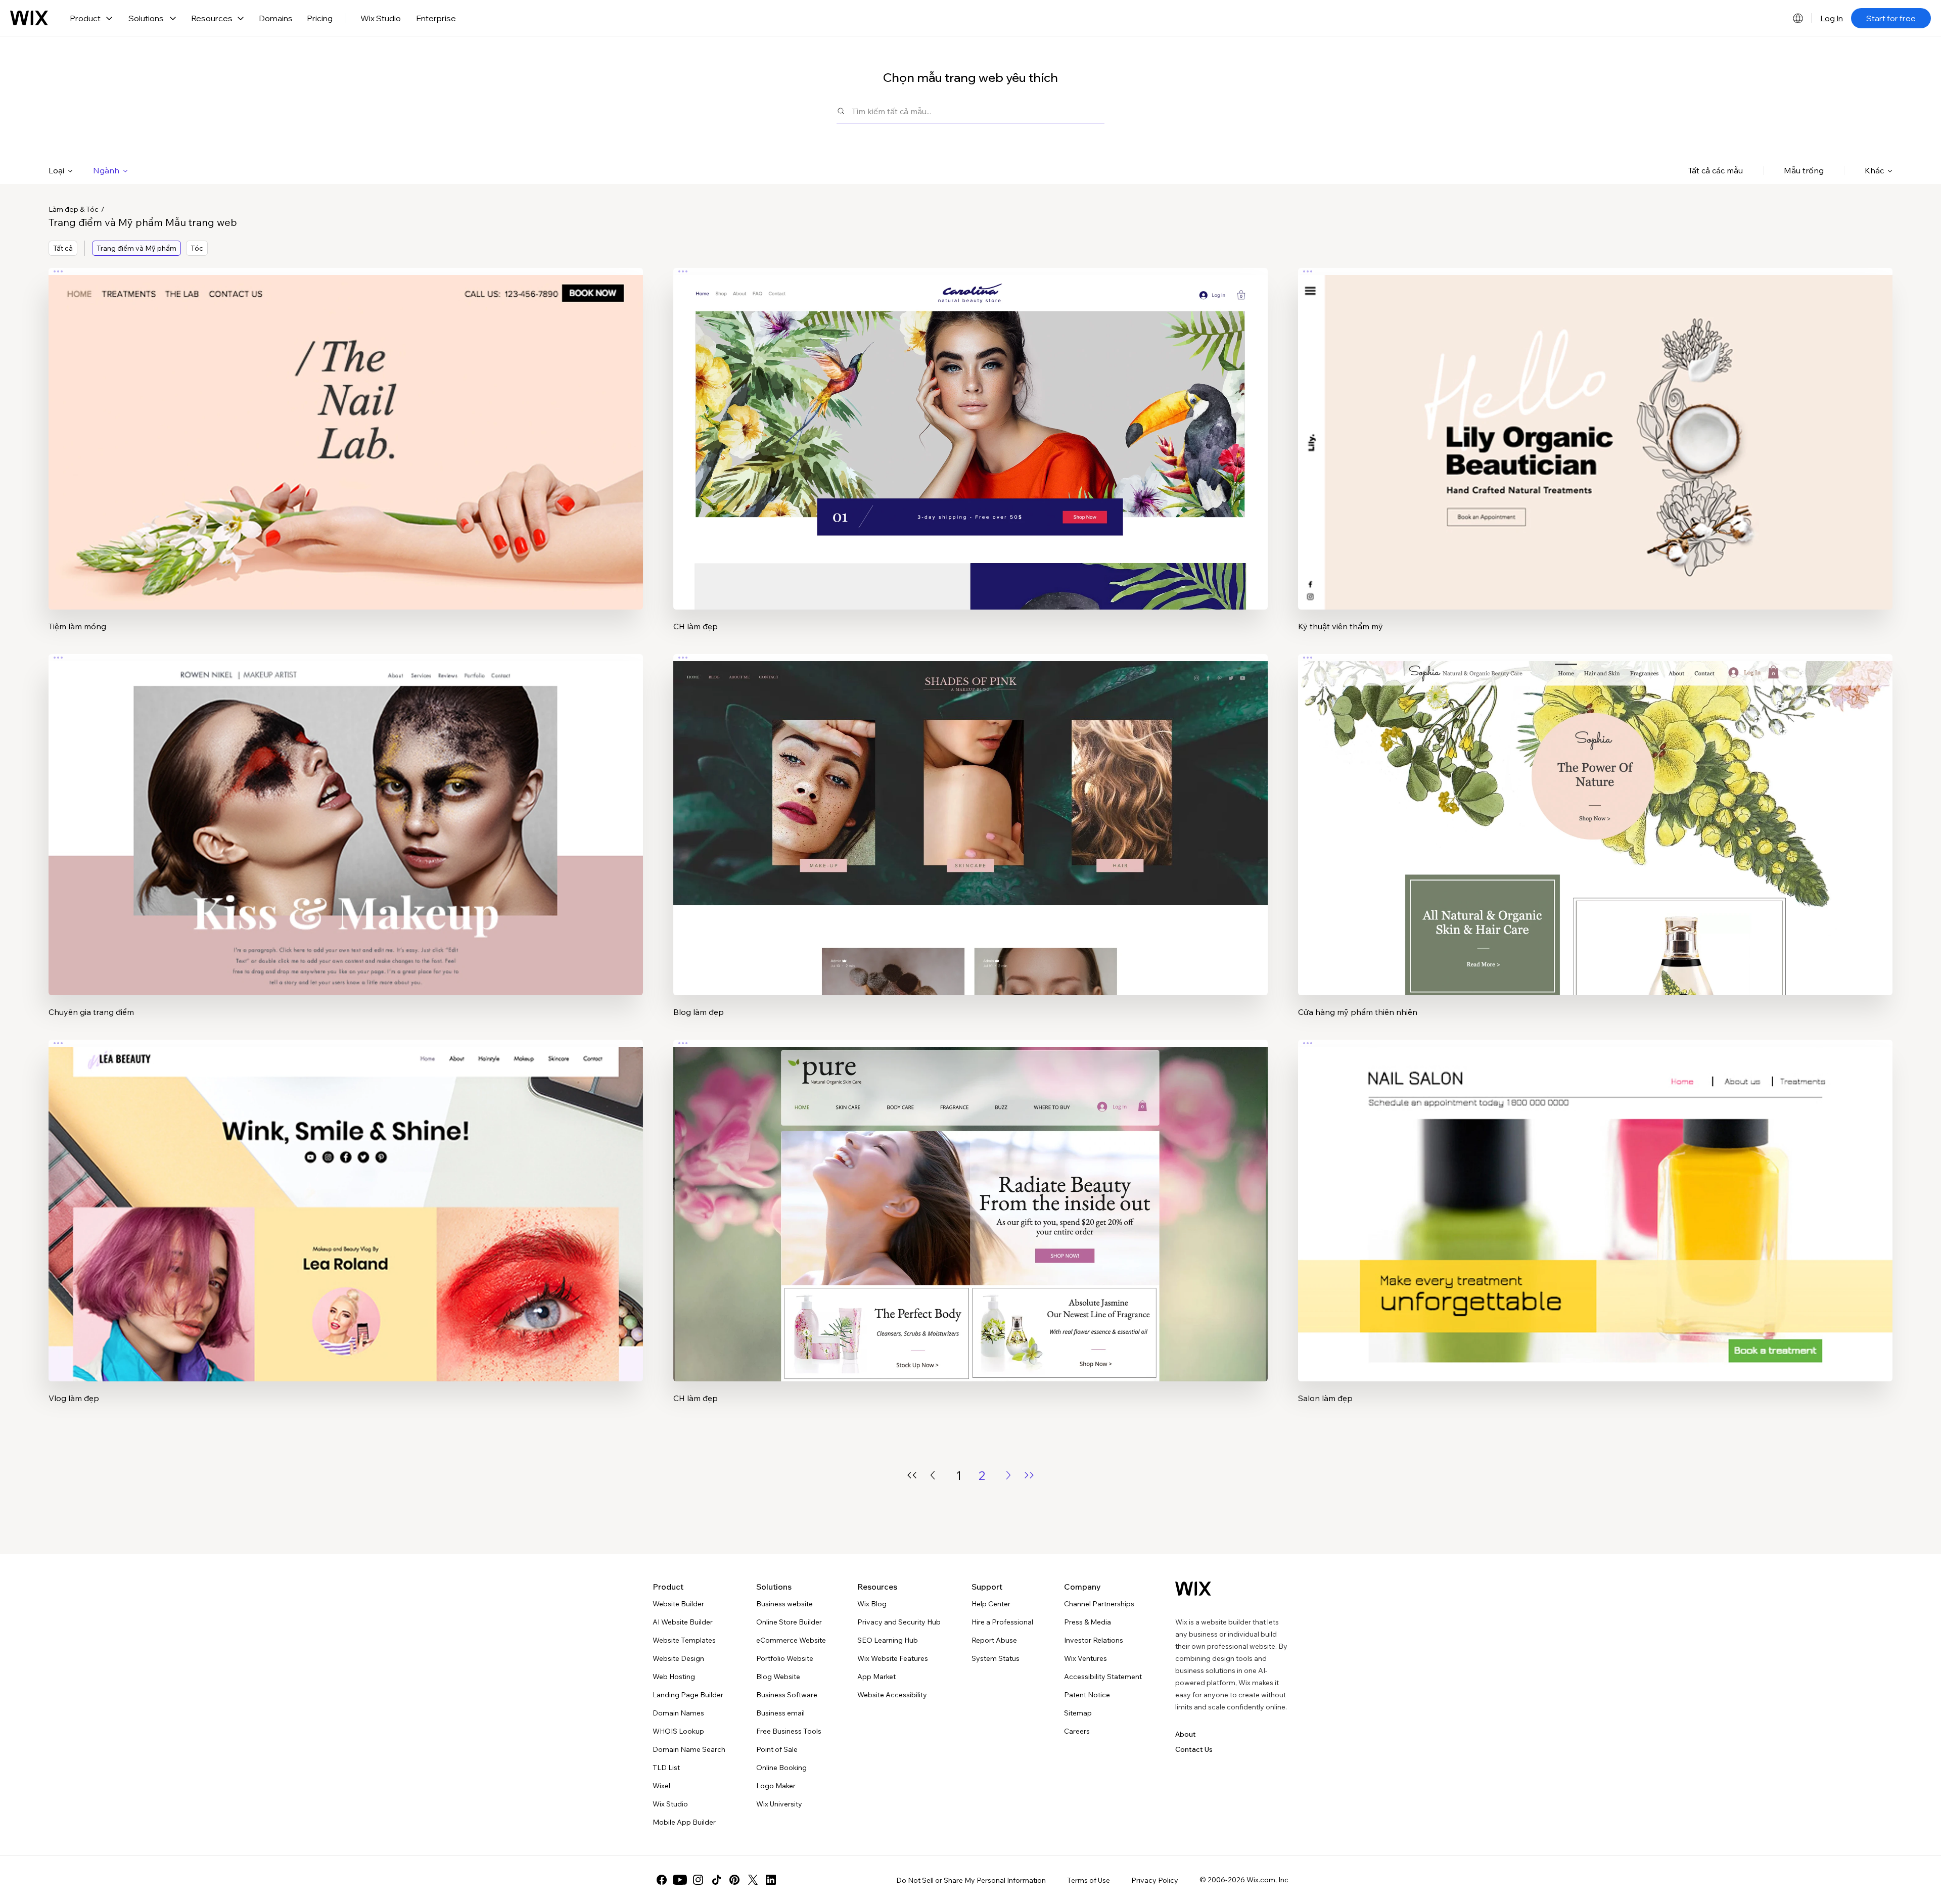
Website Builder (678, 1604)
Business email (780, 1713)
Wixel (661, 1786)
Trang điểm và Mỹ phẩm (136, 248)
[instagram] (698, 1880)
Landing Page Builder (688, 1695)
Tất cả (63, 248)
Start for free (1891, 18)
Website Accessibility (892, 1695)
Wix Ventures (1085, 1658)
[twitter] (753, 1880)
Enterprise (436, 18)
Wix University (779, 1804)
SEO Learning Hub (888, 1640)
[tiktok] (716, 1880)
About (1186, 1734)
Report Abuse (994, 1640)
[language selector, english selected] (1798, 18)
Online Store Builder (789, 1622)
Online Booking (781, 1768)
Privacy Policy (1155, 1880)
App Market (876, 1677)
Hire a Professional (1002, 1622)
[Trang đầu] (912, 1475)
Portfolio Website (785, 1658)
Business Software (787, 1695)
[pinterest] (734, 1880)
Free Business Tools (789, 1731)
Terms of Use (1089, 1880)
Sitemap (1078, 1713)
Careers (1077, 1731)
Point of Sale (777, 1749)
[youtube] (680, 1880)
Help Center (991, 1604)
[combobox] (978, 111)
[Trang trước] (933, 1475)
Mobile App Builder (684, 1822)
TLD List (666, 1768)
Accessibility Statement (1103, 1677)
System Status (996, 1658)
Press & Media (1088, 1622)
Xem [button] (346, 458)
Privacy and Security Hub (899, 1622)
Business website (784, 1604)
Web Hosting (674, 1677)
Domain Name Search (689, 1749)
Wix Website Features (893, 1658)
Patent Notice (1087, 1695)
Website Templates (684, 1640)
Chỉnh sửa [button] (346, 430)
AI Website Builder (683, 1622)
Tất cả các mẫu (1716, 170)
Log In (1832, 18)
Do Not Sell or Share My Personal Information (971, 1880)
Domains (276, 18)
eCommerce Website (791, 1640)
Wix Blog (872, 1604)
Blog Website (778, 1677)
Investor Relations (1094, 1640)
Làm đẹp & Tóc (74, 209)
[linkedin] (771, 1880)
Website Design (678, 1658)
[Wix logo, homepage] (29, 18)
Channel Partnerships (1099, 1604)
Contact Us (1194, 1749)
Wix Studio (381, 18)
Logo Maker (776, 1786)
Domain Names (678, 1713)
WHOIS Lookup (678, 1731)
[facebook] (662, 1880)
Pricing (320, 18)
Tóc (197, 248)
